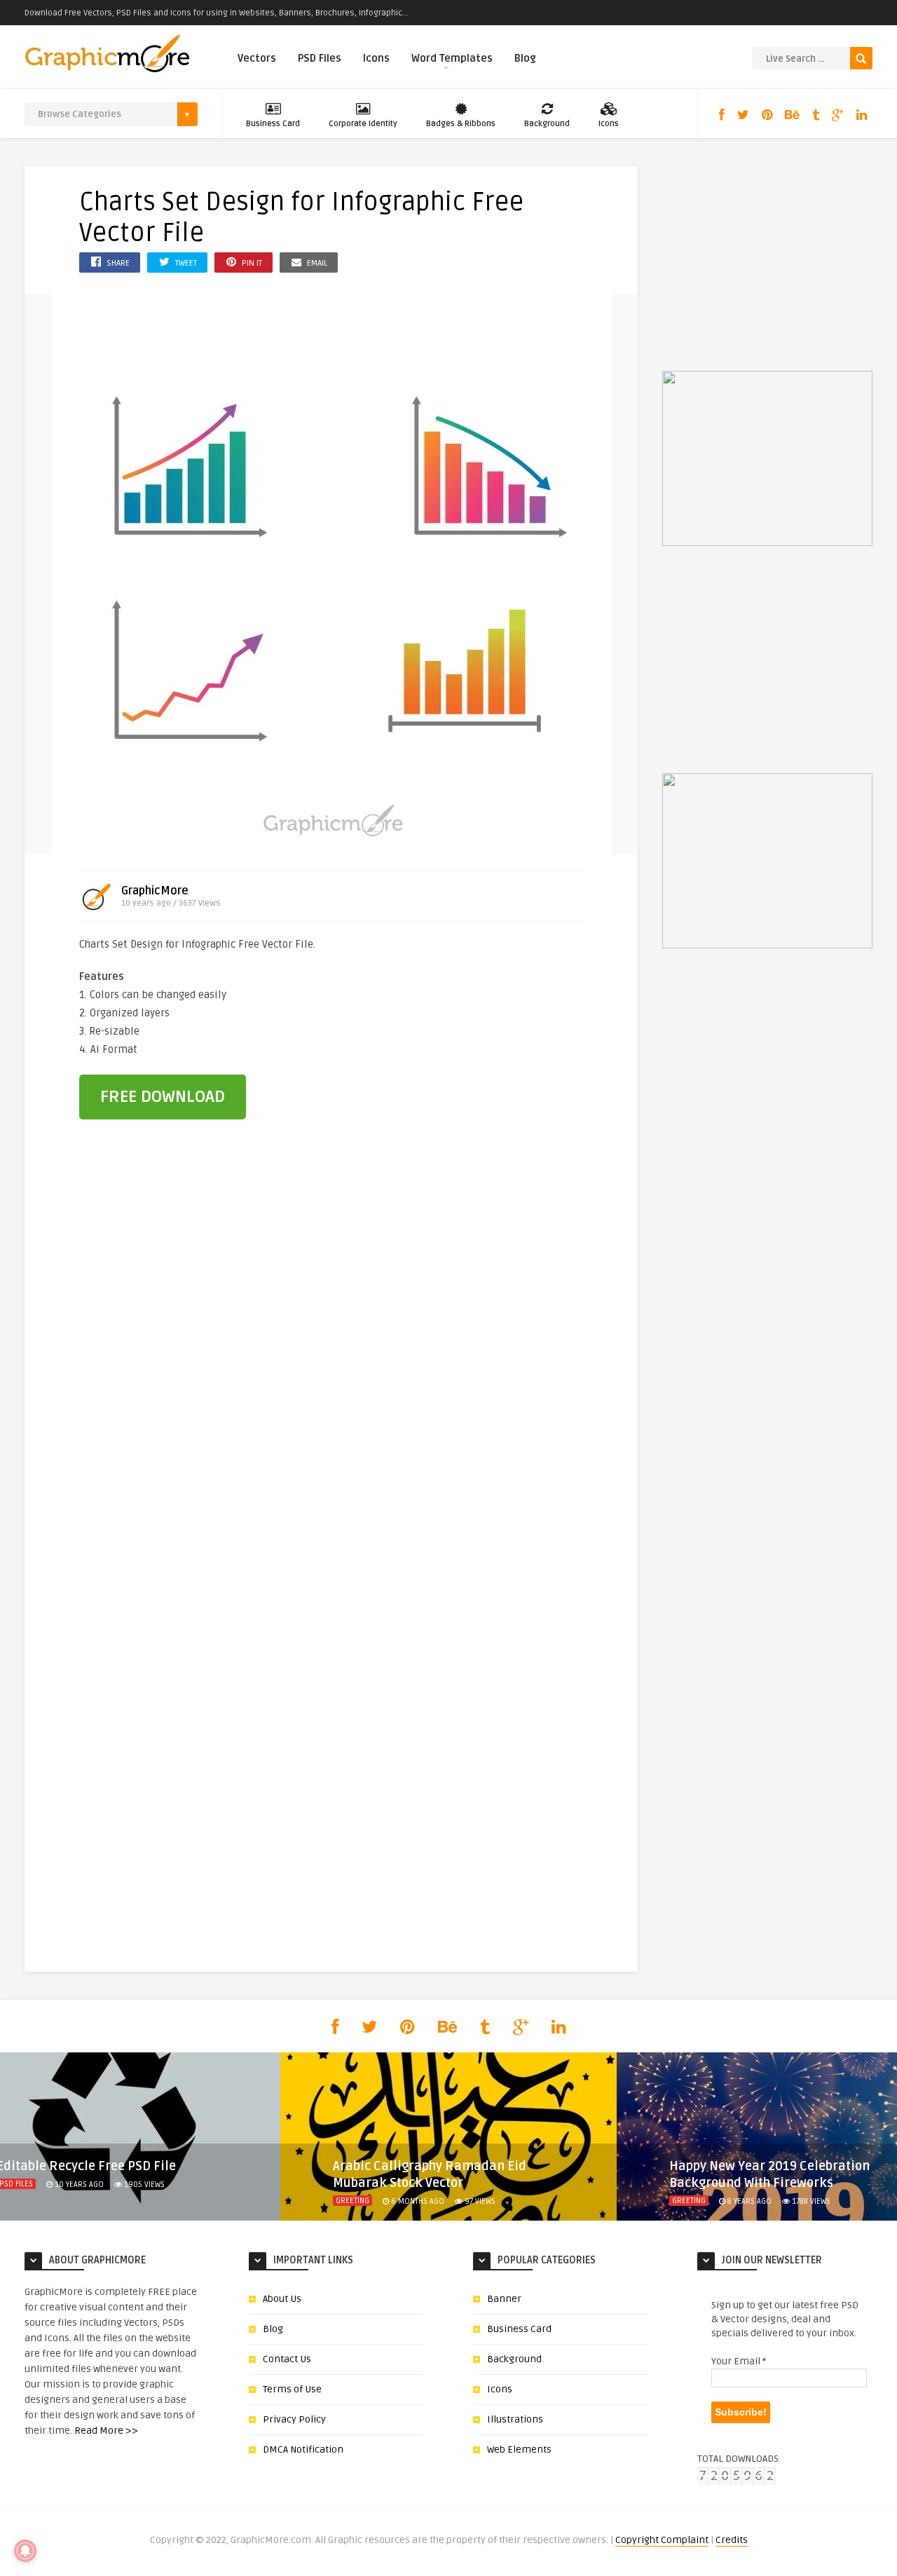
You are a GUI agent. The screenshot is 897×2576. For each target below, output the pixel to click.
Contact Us (287, 2359)
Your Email (739, 2361)
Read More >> (106, 2431)
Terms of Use (292, 2389)
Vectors (257, 58)
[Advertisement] (507, 1030)
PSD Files (320, 58)
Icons (376, 58)
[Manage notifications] (25, 2551)
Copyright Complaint (662, 2540)
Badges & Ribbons (461, 124)
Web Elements (519, 2449)
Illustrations (515, 2419)
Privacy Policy (294, 2419)
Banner (504, 2299)
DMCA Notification (303, 2449)
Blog (525, 58)
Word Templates (452, 58)
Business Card (273, 124)
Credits (732, 2540)
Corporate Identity (363, 124)
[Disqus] (331, 1372)
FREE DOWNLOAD (163, 1097)
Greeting (352, 2201)
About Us (282, 2299)
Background (547, 124)
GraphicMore (155, 891)
